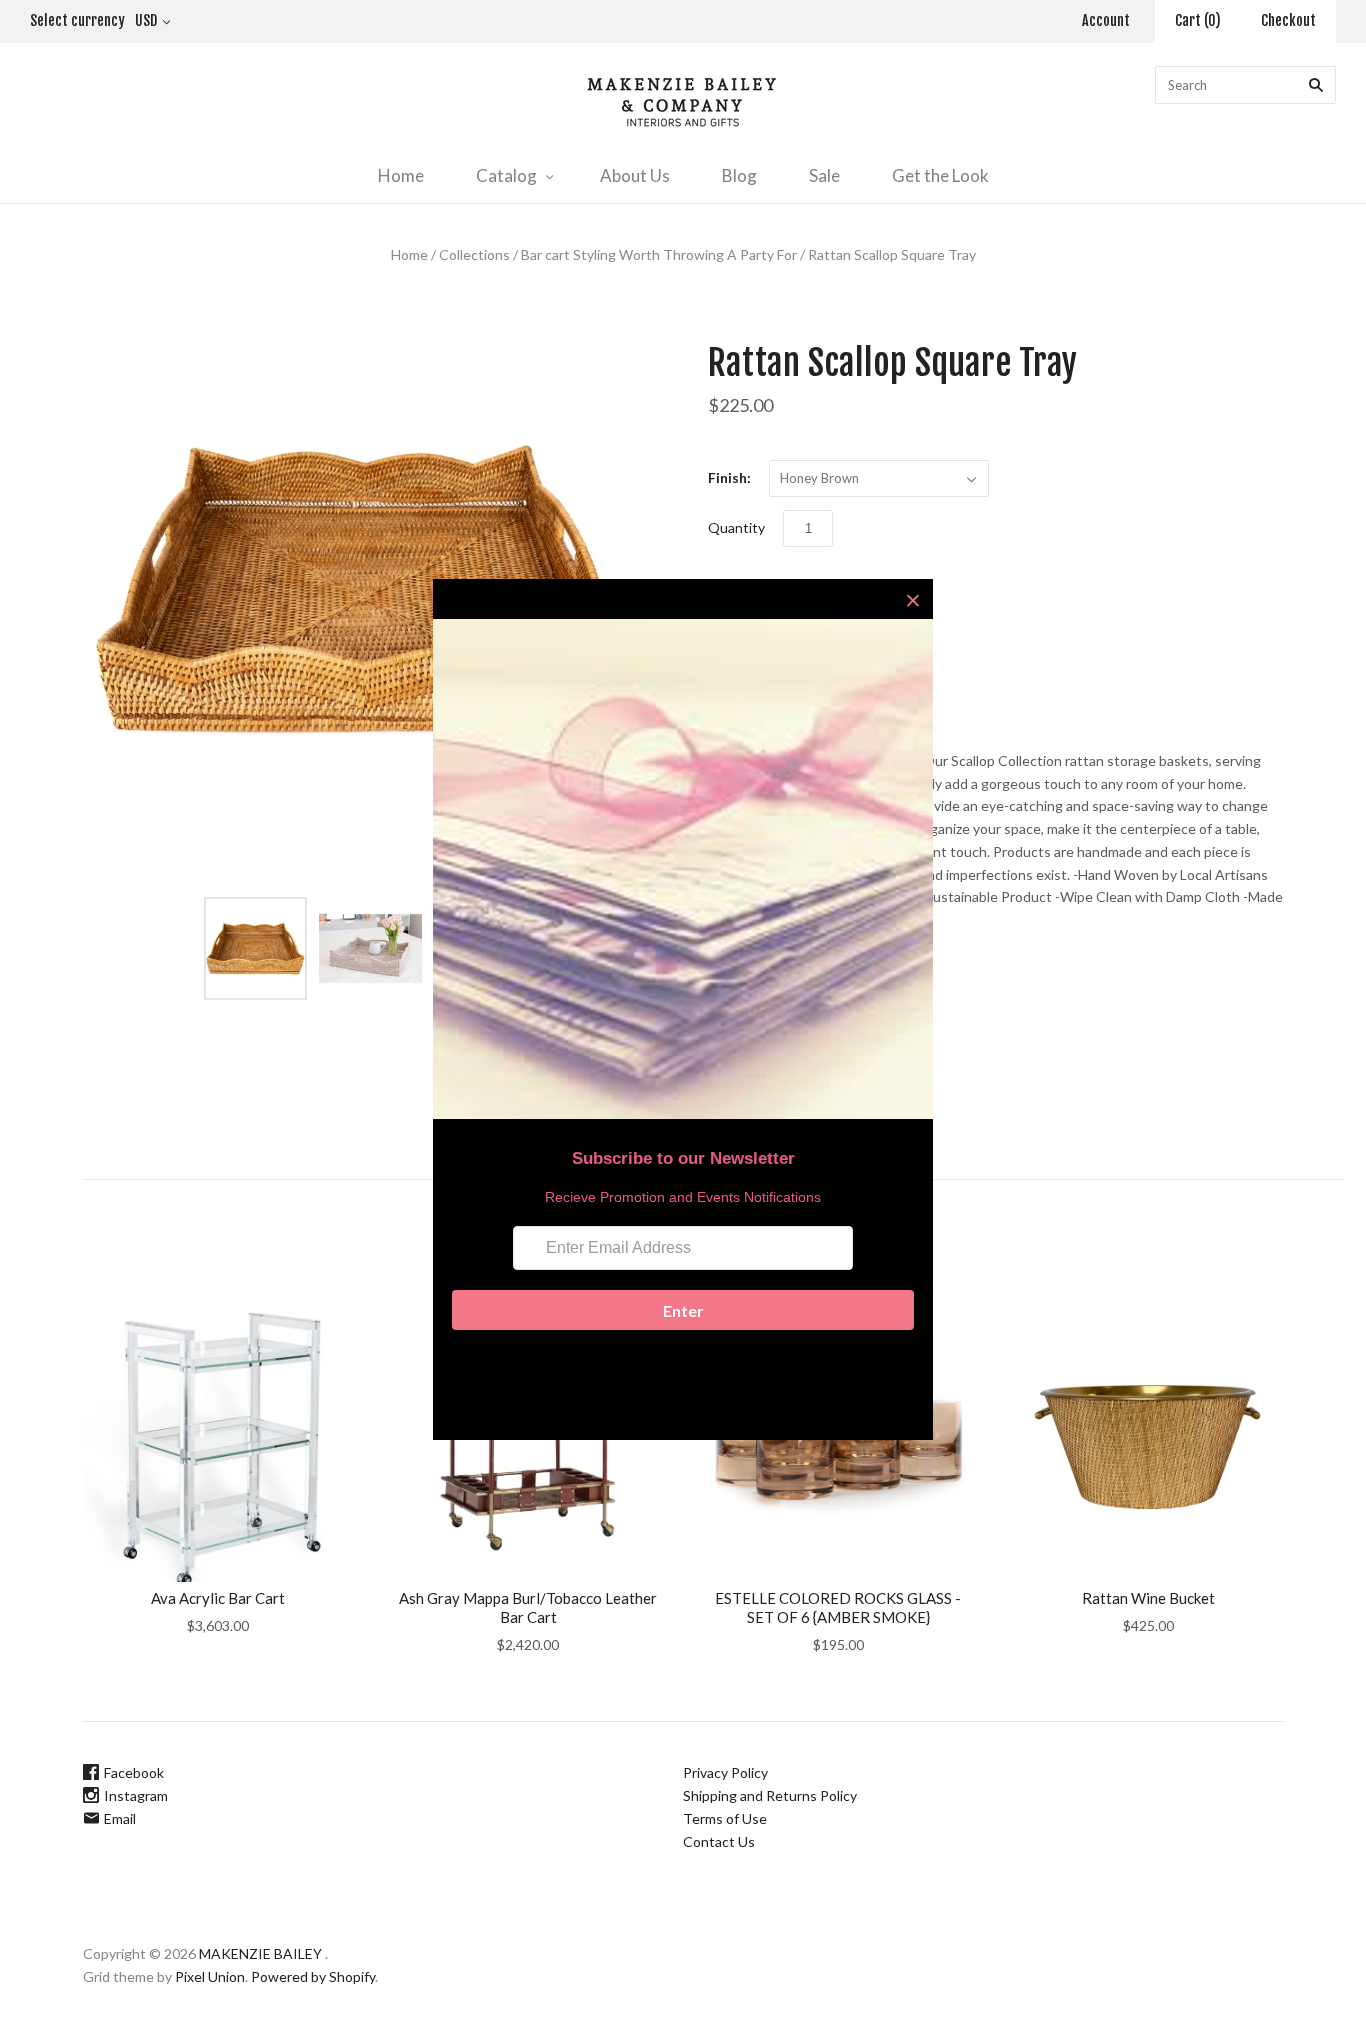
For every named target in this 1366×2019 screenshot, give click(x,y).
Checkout (1288, 20)
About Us (635, 175)
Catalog (506, 175)
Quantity (736, 527)
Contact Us (719, 1841)
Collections (474, 254)
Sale (824, 175)
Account (1106, 20)
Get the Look (940, 175)
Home (401, 175)
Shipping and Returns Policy (770, 1795)
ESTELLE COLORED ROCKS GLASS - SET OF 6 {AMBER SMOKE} (838, 1607)
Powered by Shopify (313, 1976)
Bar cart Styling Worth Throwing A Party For (659, 254)
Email (120, 1818)
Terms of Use (725, 1818)
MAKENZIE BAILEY (260, 1953)
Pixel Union (210, 1976)
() (1198, 20)
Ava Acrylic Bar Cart (218, 1598)
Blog (739, 175)
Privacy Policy (725, 1772)
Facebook (134, 1772)
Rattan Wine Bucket (1148, 1598)
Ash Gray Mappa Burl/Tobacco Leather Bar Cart (528, 1607)
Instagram (136, 1795)
